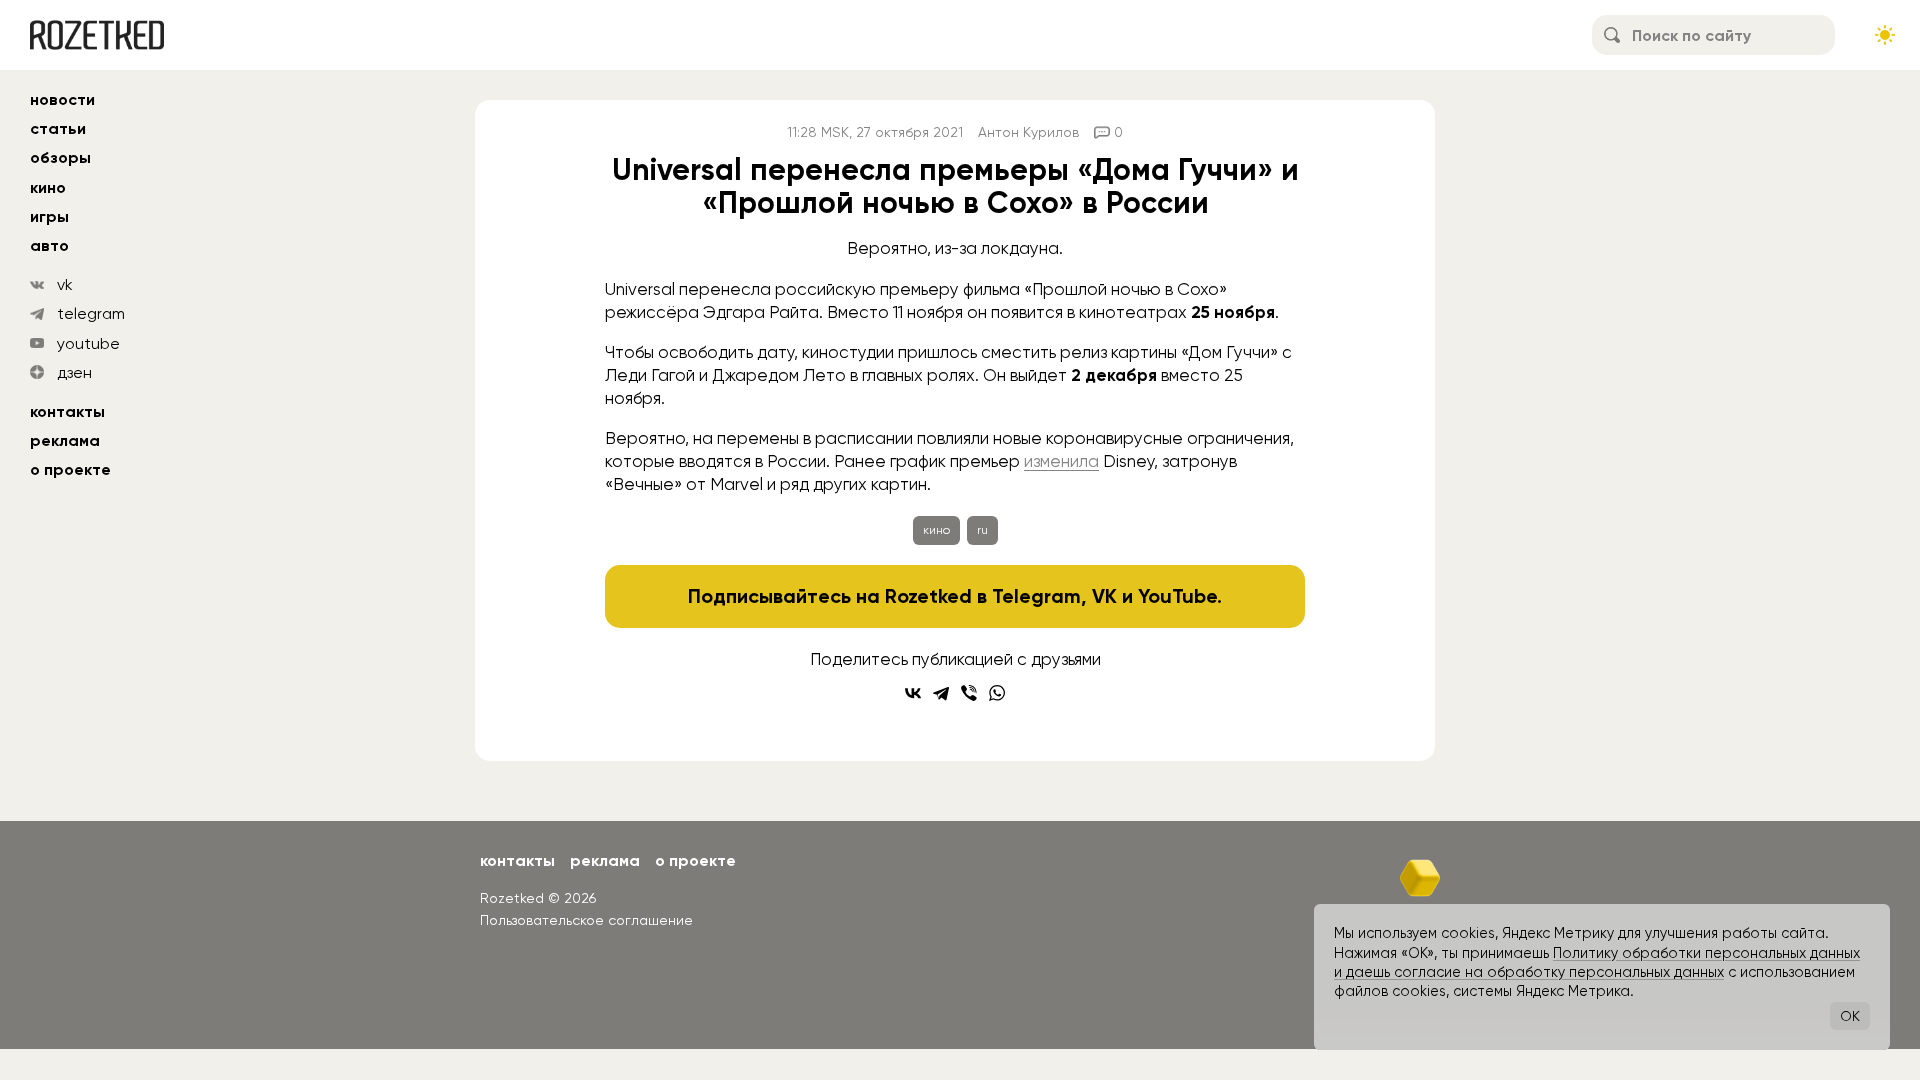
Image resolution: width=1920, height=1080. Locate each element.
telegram (91, 313)
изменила (1061, 461)
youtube (88, 343)
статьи (58, 128)
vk (65, 284)
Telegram (1036, 596)
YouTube (1177, 596)
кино (48, 187)
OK (1850, 1016)
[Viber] (969, 693)
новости (62, 99)
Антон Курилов (1028, 132)
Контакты (67, 411)
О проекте (70, 469)
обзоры (60, 157)
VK (1104, 596)
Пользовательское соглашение (586, 920)
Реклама (65, 440)
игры (49, 216)
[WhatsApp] (997, 693)
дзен (74, 372)
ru (982, 530)
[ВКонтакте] (913, 693)
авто (49, 245)
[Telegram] (941, 693)
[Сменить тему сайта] (1885, 35)
